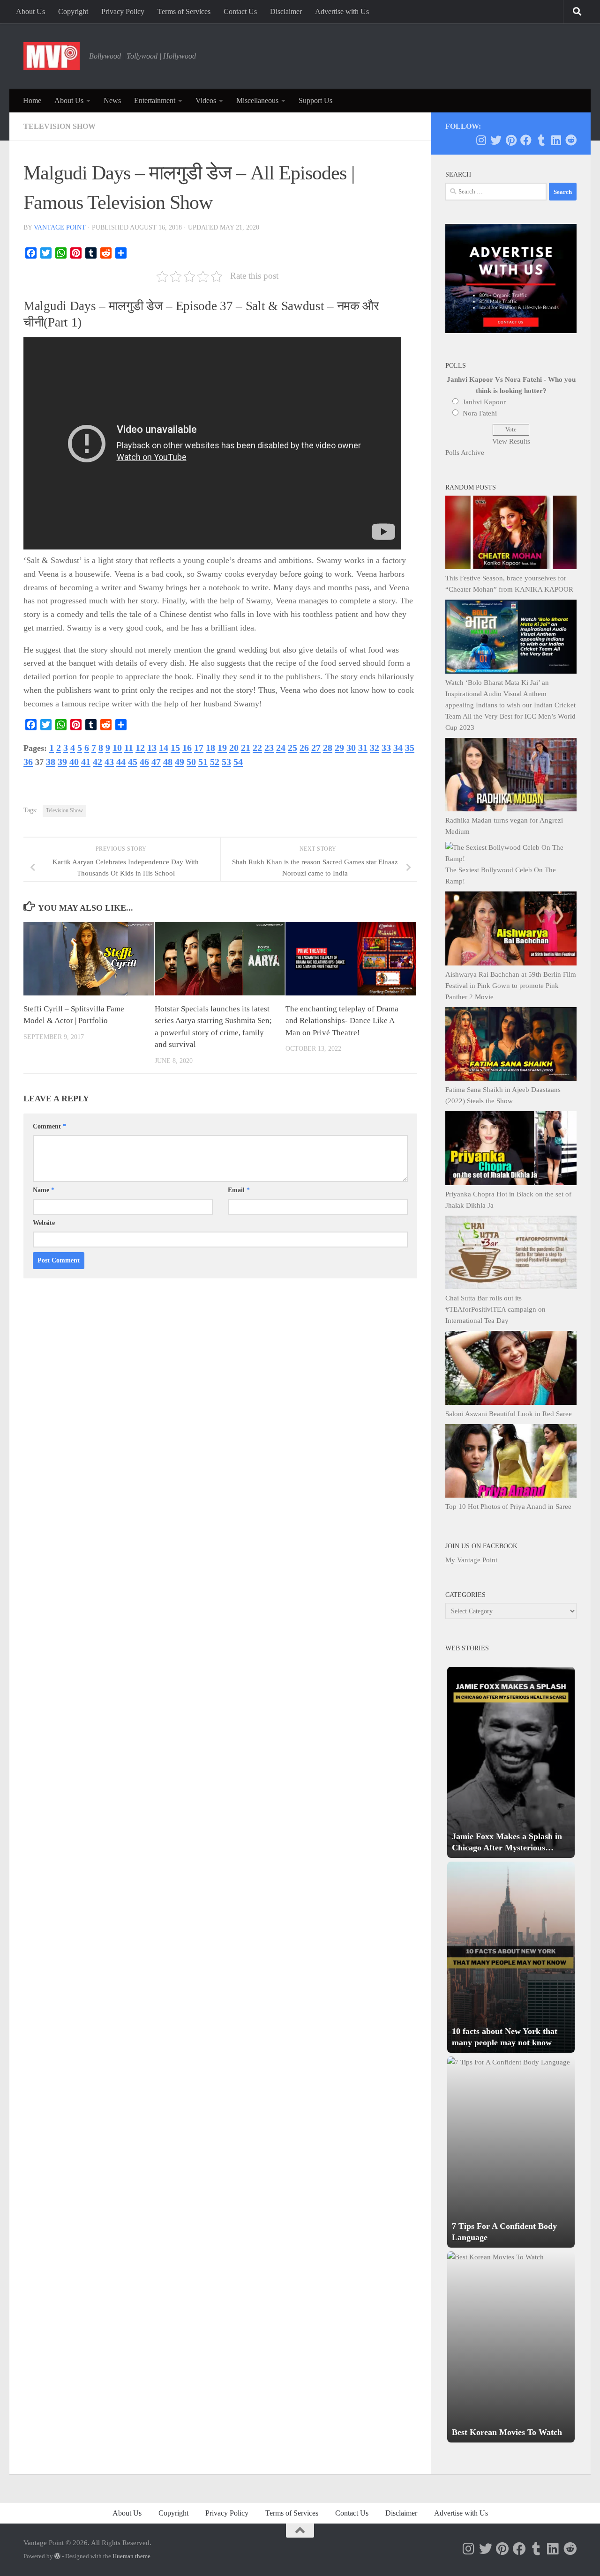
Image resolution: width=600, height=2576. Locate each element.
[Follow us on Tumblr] (541, 140)
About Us (30, 11)
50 (191, 762)
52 (215, 762)
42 (97, 762)
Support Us (315, 100)
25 (292, 748)
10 (117, 748)
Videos (206, 100)
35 (410, 748)
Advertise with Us (342, 11)
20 (234, 748)
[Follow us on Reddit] (571, 140)
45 (133, 762)
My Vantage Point (471, 1560)
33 (386, 748)
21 (246, 748)
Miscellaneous (257, 100)
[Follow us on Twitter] (496, 140)
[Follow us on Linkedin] (556, 140)
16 (187, 748)
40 (74, 762)
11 (129, 748)
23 (269, 748)
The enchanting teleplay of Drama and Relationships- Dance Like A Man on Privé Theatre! (342, 1021)
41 (86, 762)
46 (144, 762)
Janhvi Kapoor (484, 402)
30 (351, 748)
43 (109, 762)
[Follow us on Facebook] (526, 140)
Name (44, 1190)
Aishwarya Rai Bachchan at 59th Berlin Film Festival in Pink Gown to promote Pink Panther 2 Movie (511, 986)
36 (28, 762)
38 (51, 762)
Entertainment (155, 100)
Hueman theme (131, 2556)
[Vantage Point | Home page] (52, 56)
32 (375, 748)
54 (238, 762)
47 (156, 762)
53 (226, 762)
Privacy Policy (123, 11)
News (112, 100)
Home (32, 100)
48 (168, 762)
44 (121, 762)
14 (164, 748)
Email (239, 1190)
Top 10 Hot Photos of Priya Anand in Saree (508, 1507)
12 (140, 748)
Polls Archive (465, 453)
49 (180, 762)
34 (398, 748)
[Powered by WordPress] (57, 2556)
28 (328, 748)
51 (203, 762)
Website (44, 1223)
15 (175, 748)
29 (339, 748)
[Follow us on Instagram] (481, 140)
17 (199, 748)
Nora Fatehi (480, 413)
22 (257, 748)
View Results (511, 441)
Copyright (73, 11)
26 (304, 748)
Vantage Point (60, 227)
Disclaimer (286, 11)
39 (62, 762)
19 (222, 748)
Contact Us (240, 11)
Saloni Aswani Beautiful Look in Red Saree (509, 1414)
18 (210, 748)
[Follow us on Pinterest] (511, 140)
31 (363, 748)
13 (152, 748)
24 (281, 748)
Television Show (60, 126)
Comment (49, 1126)
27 (316, 748)
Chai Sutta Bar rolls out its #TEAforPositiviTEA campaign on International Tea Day (495, 1309)
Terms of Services (184, 11)
